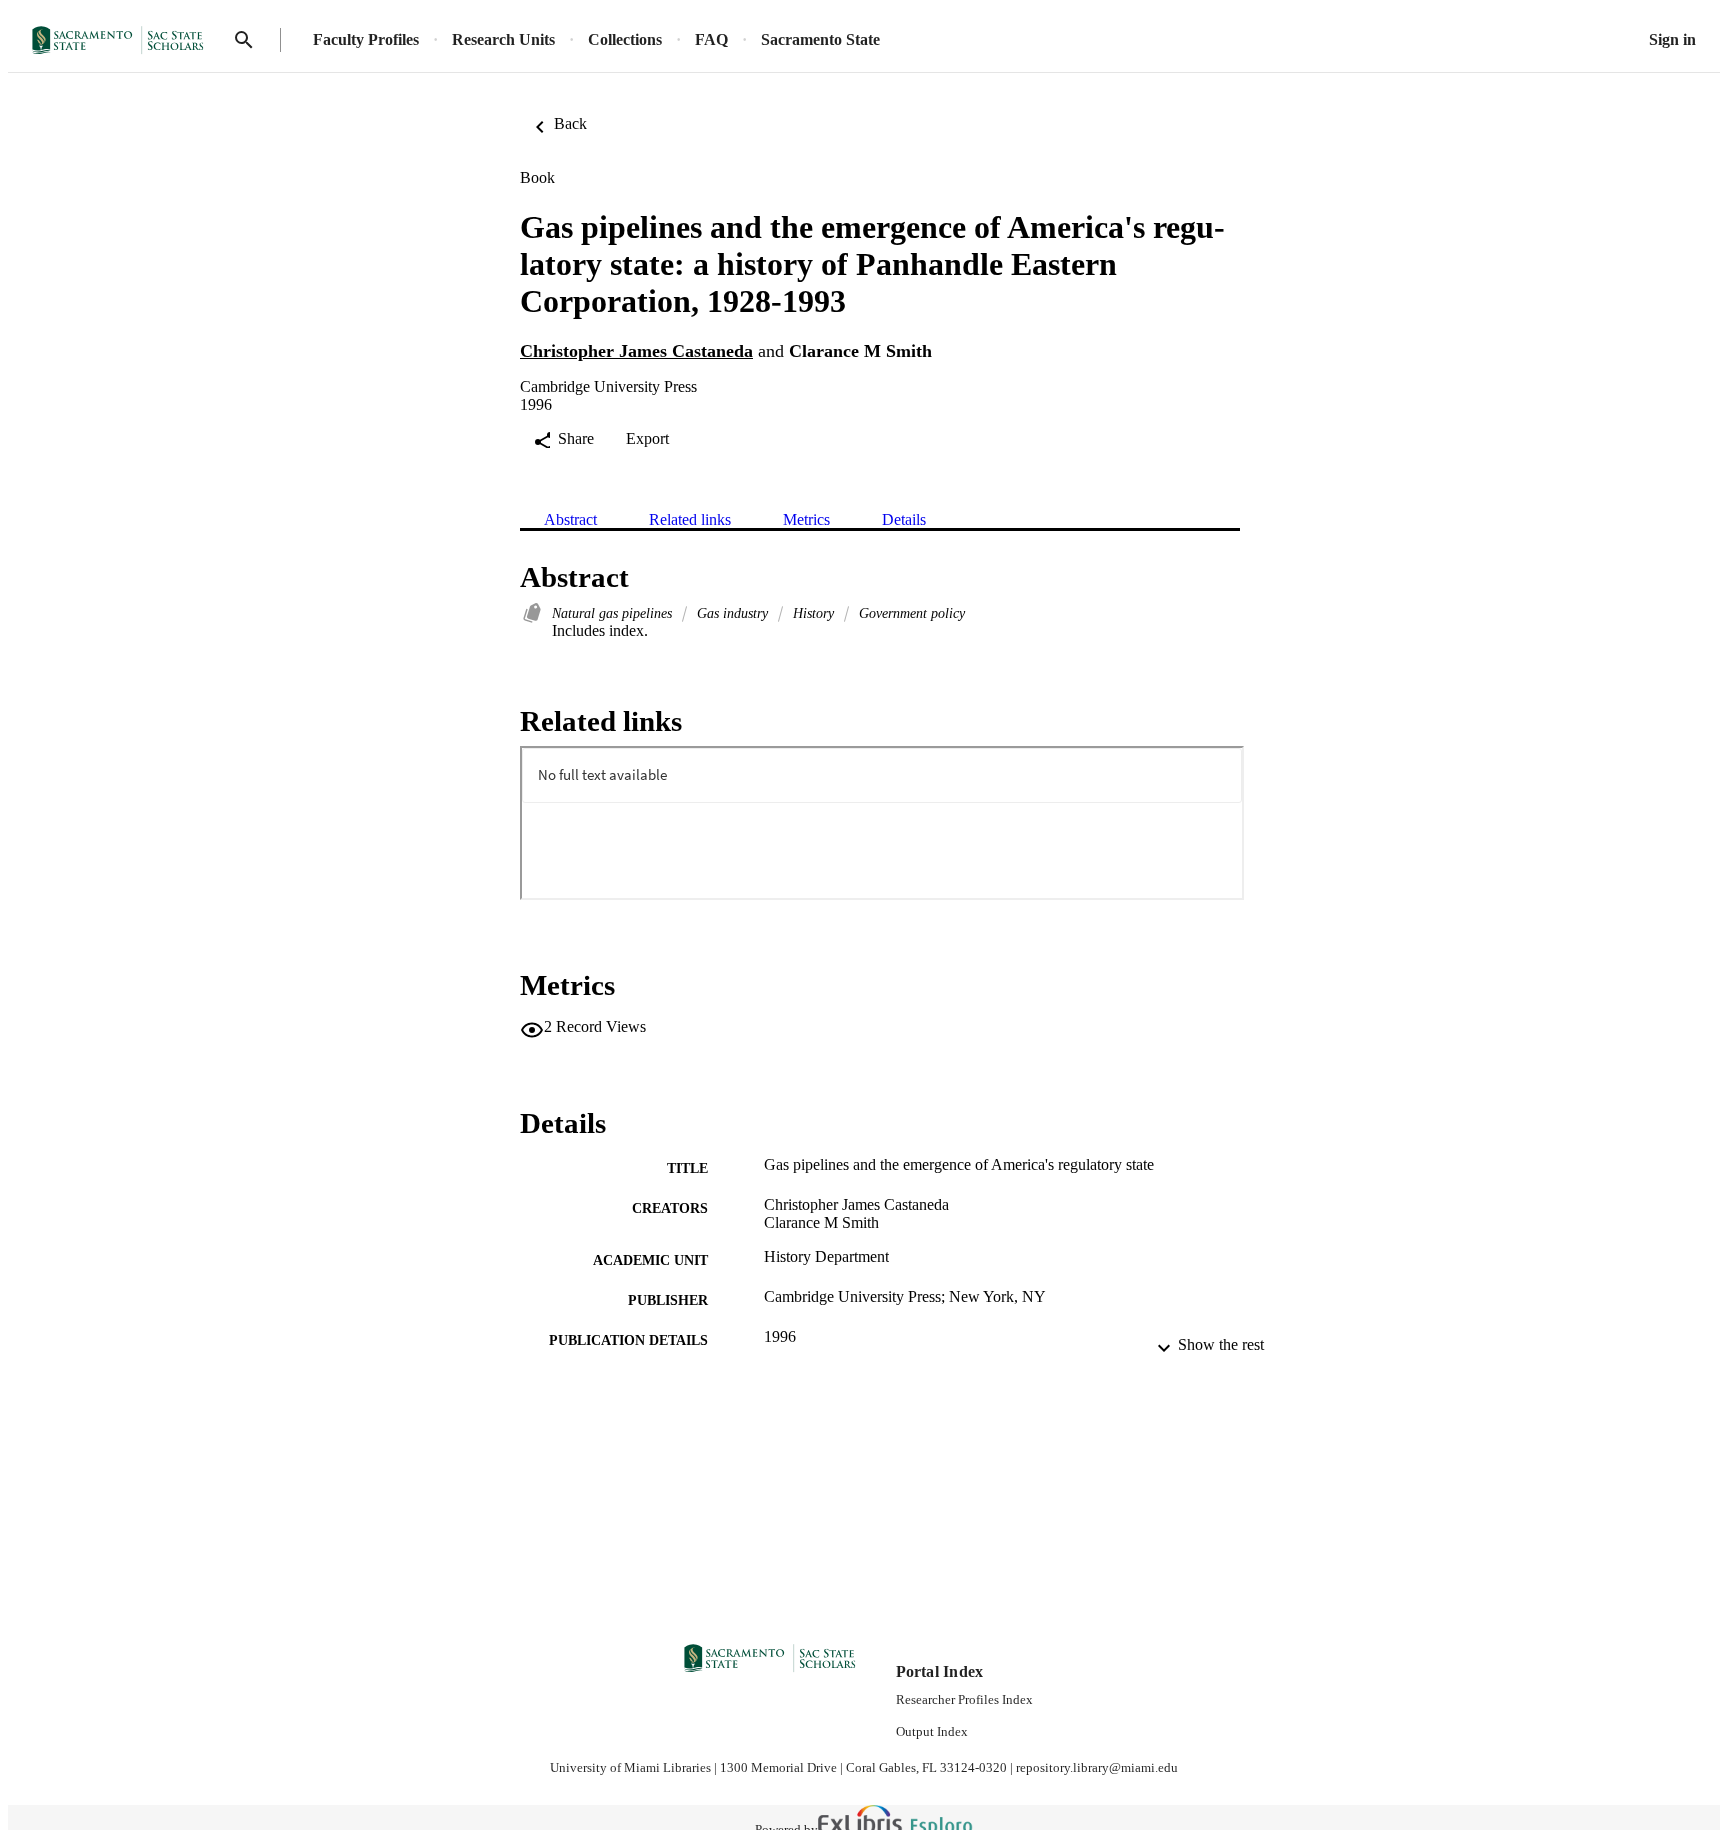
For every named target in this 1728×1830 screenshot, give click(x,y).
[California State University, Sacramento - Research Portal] (124, 40)
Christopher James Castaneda (636, 351)
